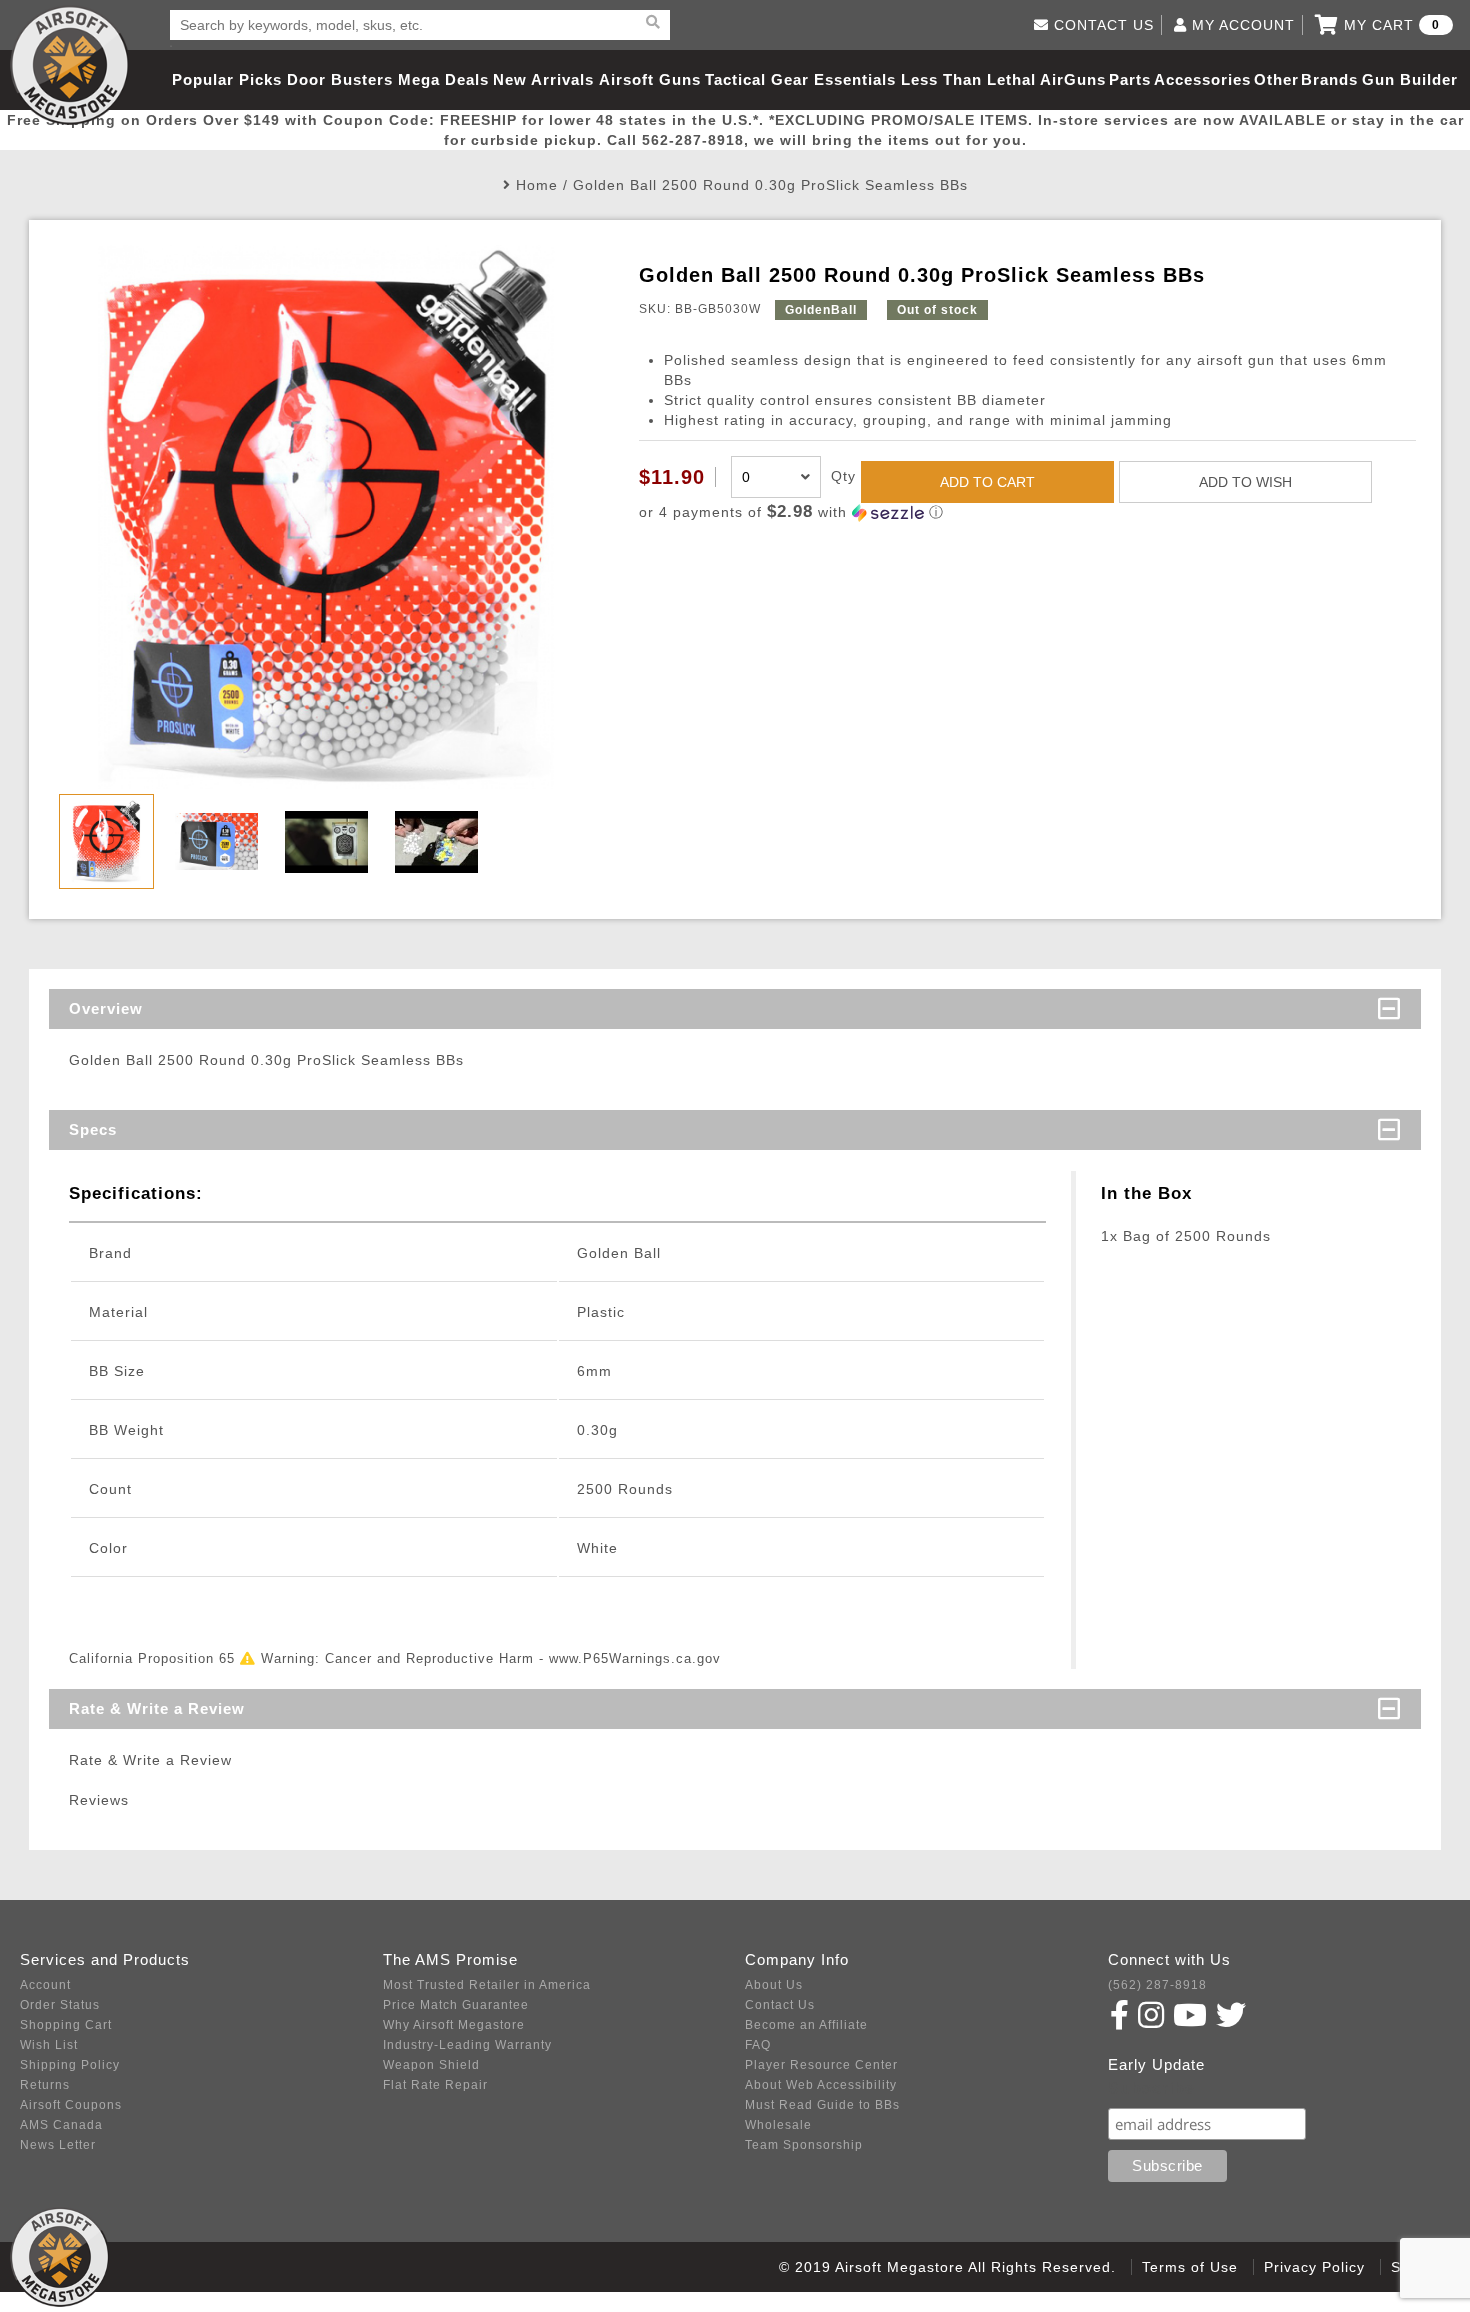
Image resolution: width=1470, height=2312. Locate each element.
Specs (93, 1129)
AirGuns (1073, 79)
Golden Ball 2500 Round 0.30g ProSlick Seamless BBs (770, 185)
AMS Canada (61, 2125)
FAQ (758, 2045)
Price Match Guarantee (456, 2005)
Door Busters (340, 79)
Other (1276, 79)
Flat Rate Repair (435, 2085)
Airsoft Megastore (70, 65)
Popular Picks (227, 79)
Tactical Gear (757, 79)
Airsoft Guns (650, 79)
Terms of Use (1190, 2267)
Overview (106, 1008)
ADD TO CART (987, 482)
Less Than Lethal (968, 79)
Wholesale (778, 2125)
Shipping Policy (70, 2065)
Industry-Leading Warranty (467, 2045)
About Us (774, 1985)
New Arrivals (543, 79)
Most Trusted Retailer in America (487, 1985)
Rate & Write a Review (157, 1708)
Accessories (1202, 79)
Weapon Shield (431, 2065)
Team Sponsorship (804, 2145)
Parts (1130, 79)
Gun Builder (1410, 79)
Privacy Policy (1314, 2267)
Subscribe (1151, 2088)
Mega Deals (443, 79)
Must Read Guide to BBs (822, 2105)
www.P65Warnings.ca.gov (635, 1658)
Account (45, 1985)
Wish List (49, 2045)
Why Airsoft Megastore (454, 2025)
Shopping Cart (66, 2025)
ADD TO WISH (1245, 482)
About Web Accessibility (821, 2085)
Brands (1329, 79)
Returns (45, 2085)
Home (537, 185)
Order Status (60, 2005)
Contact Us (780, 2005)
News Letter (58, 2145)
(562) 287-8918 (1157, 1985)
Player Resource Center (821, 2065)
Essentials (855, 79)
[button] (1027, 512)
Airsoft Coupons (71, 2105)
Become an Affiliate (806, 2025)
